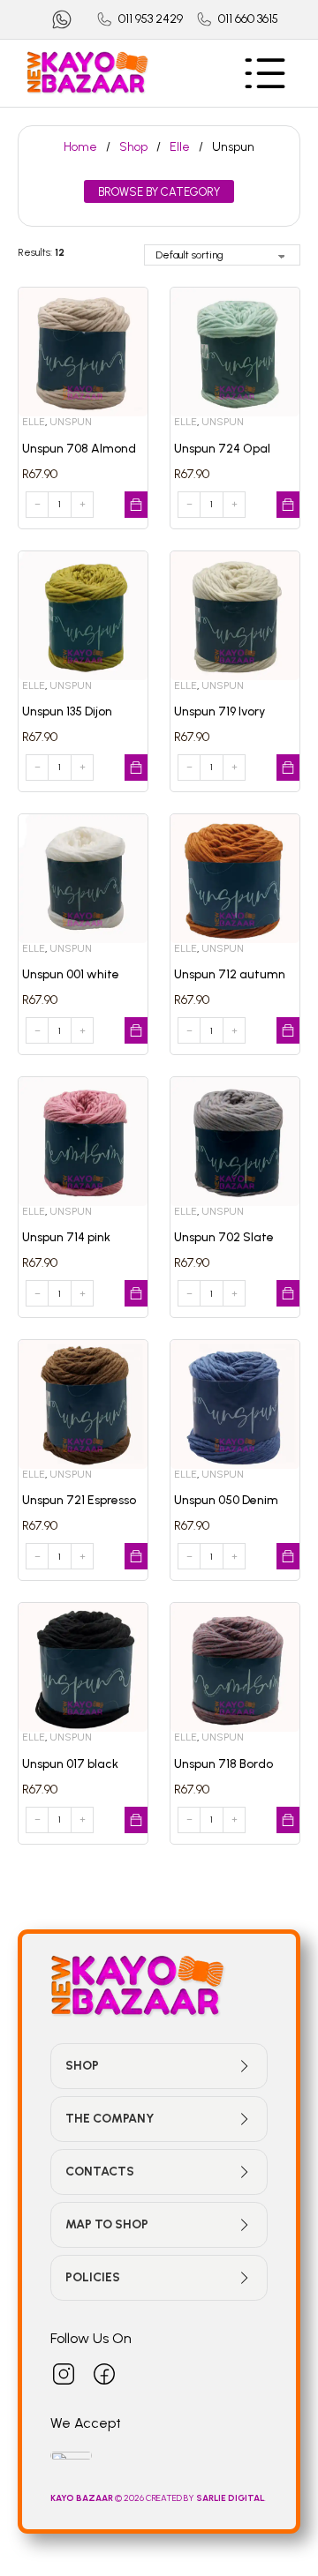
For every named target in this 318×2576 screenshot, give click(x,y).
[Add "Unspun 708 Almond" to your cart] (136, 505)
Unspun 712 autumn (230, 974)
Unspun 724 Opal (222, 449)
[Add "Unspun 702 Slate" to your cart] (288, 1293)
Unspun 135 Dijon (67, 711)
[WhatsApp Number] (62, 19)
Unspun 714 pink (66, 1237)
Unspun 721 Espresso (79, 1500)
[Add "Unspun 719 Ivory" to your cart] (288, 768)
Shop (133, 147)
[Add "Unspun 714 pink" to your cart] (136, 1293)
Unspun (71, 422)
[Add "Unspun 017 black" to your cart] (136, 1820)
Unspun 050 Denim (226, 1500)
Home (80, 147)
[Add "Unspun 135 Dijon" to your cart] (136, 768)
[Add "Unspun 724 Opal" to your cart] (288, 505)
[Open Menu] (265, 73)
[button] (159, 2066)
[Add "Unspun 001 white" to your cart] (136, 1030)
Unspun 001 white (71, 974)
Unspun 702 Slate (224, 1237)
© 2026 (98, 2498)
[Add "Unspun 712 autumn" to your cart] (288, 1030)
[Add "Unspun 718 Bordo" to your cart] (288, 1820)
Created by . (206, 2498)
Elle (180, 147)
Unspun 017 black (70, 1764)
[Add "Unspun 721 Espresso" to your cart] (136, 1556)
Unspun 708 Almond (79, 449)
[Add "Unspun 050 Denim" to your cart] (288, 1556)
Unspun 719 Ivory (220, 711)
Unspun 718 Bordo (223, 1764)
